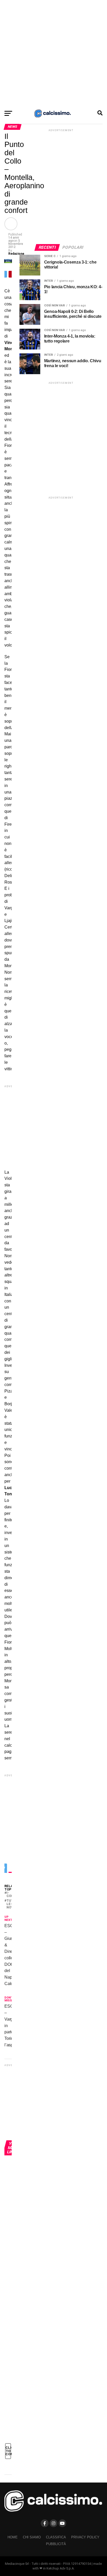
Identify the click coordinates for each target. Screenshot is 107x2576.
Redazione (16, 254)
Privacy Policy (85, 2537)
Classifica (56, 2537)
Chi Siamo (32, 2537)
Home (13, 2537)
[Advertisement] (53, 53)
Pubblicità (56, 2544)
